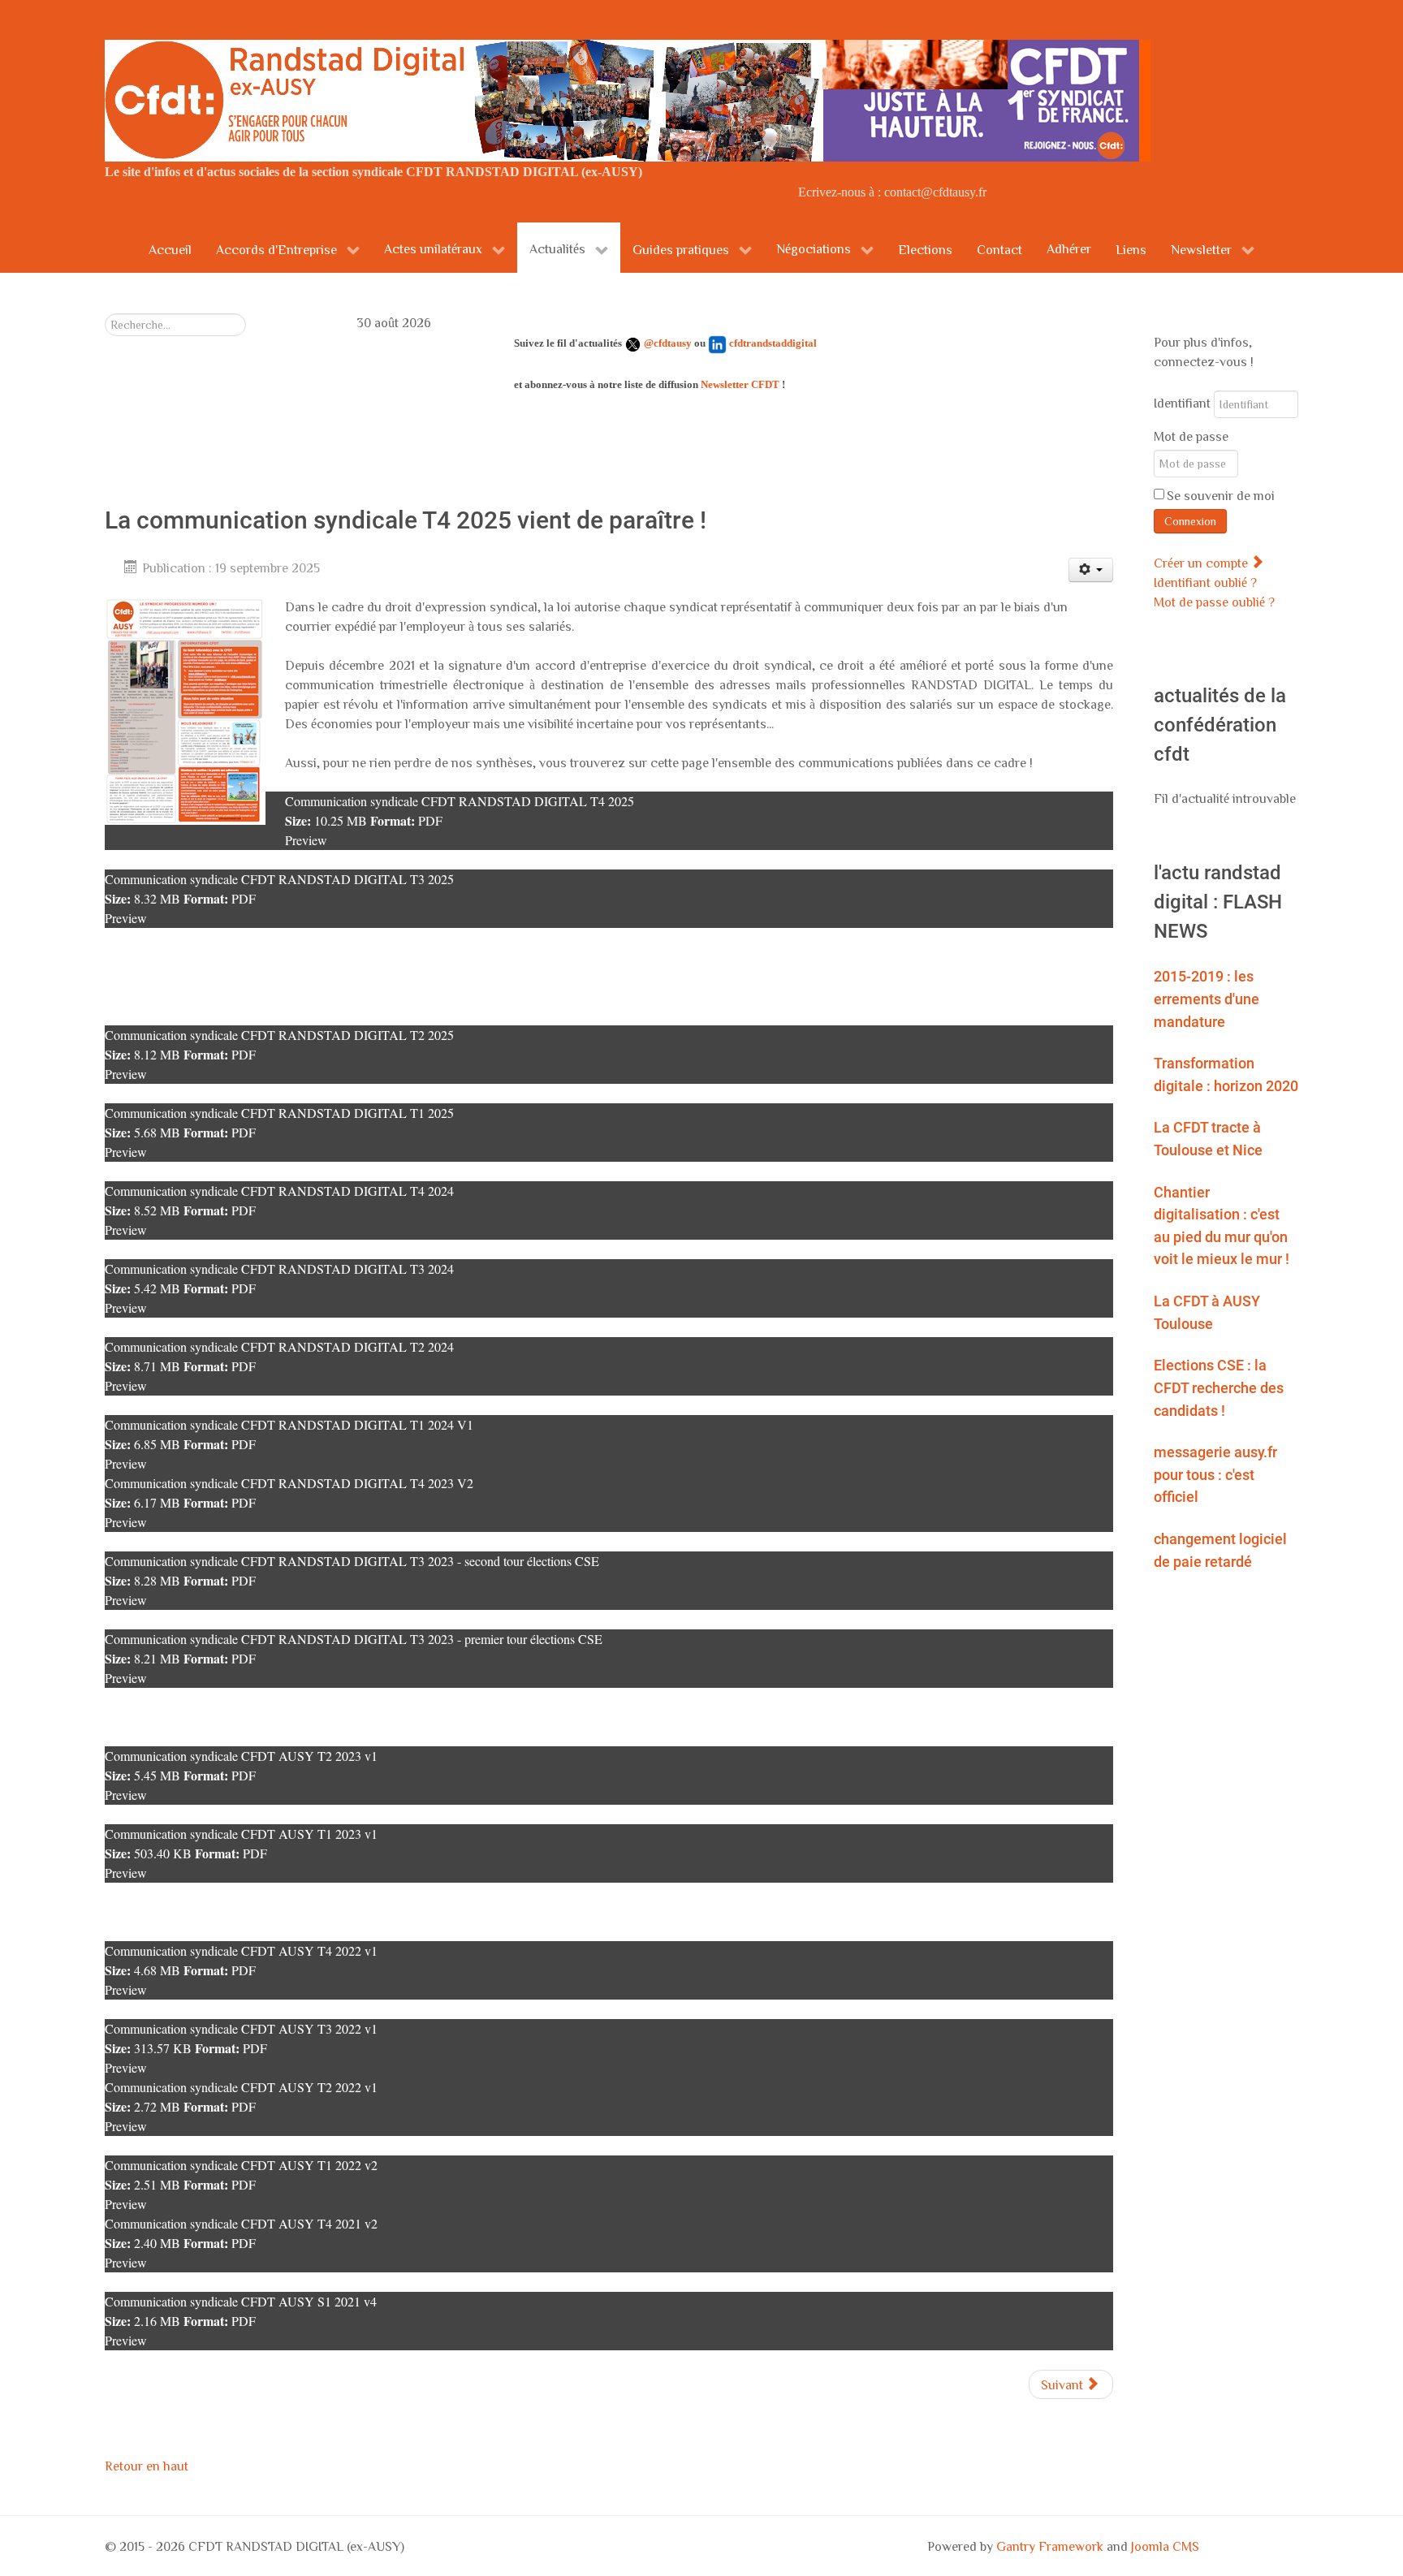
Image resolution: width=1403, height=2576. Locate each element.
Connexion (1190, 521)
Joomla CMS (1165, 2546)
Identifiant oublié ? (1205, 582)
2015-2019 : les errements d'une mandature (1207, 999)
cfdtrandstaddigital (773, 343)
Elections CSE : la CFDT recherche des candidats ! (1219, 1387)
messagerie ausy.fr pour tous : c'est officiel (1215, 1474)
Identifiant (1182, 403)
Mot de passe (1191, 436)
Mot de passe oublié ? (1214, 602)
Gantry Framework (1050, 2546)
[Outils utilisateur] (1091, 570)
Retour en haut (147, 2466)
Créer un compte (1202, 563)
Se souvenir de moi (1221, 495)
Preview (306, 840)
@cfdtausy (668, 343)
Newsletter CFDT (740, 384)
